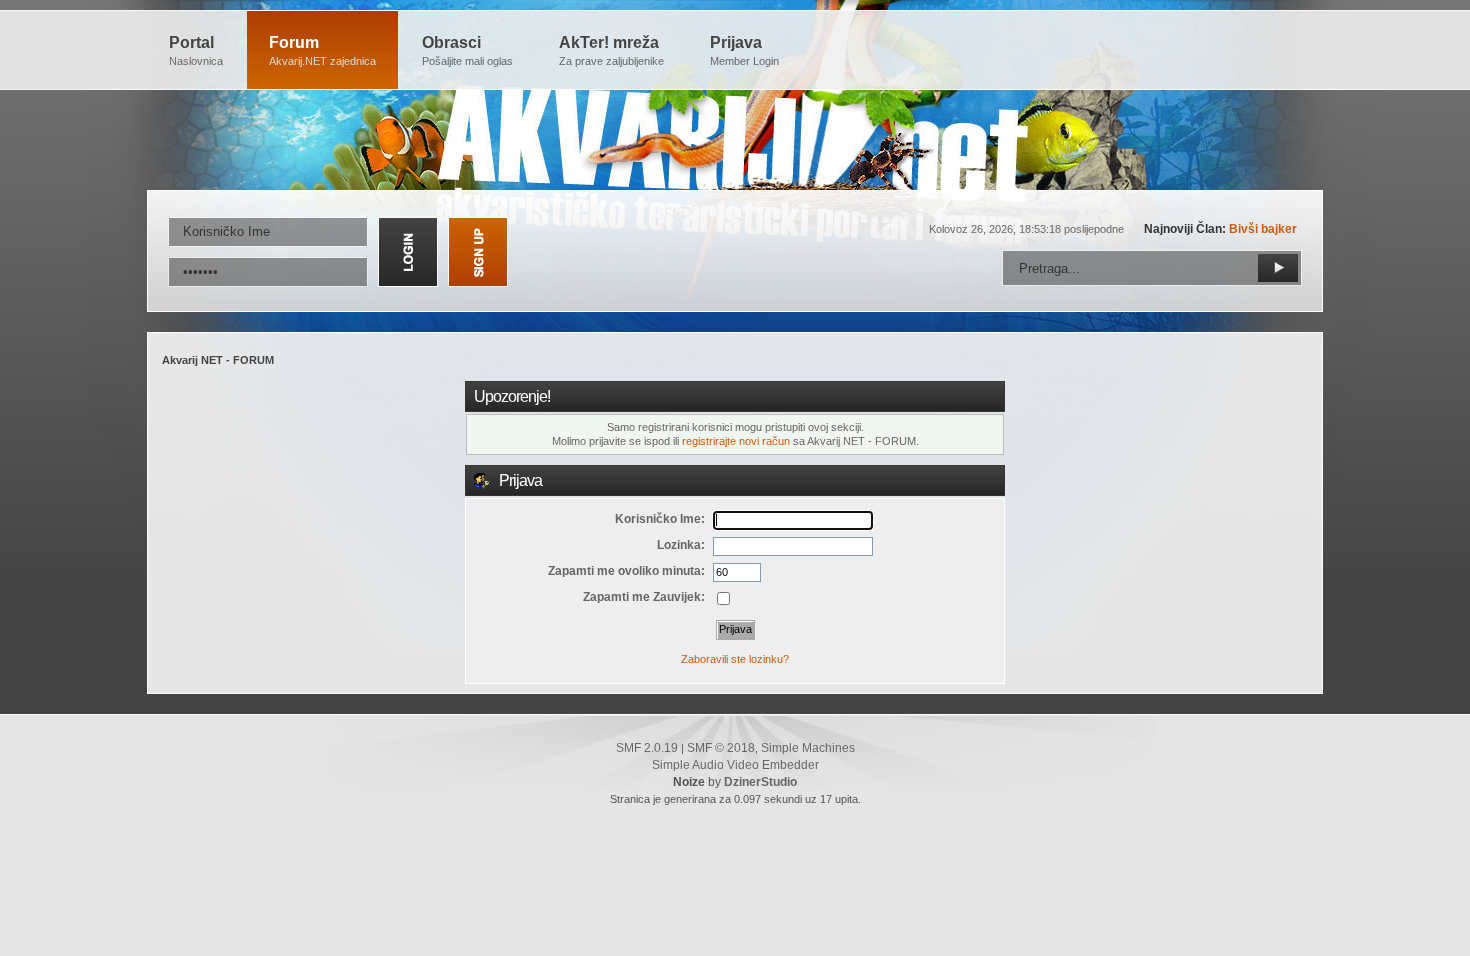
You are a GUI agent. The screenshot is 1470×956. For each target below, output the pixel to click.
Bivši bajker (1263, 229)
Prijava (744, 50)
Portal (196, 50)
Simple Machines (808, 748)
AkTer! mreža (611, 50)
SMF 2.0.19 (647, 748)
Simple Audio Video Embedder (735, 765)
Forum (322, 50)
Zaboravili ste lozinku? (735, 659)
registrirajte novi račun (736, 441)
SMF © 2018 (721, 748)
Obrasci (467, 50)
